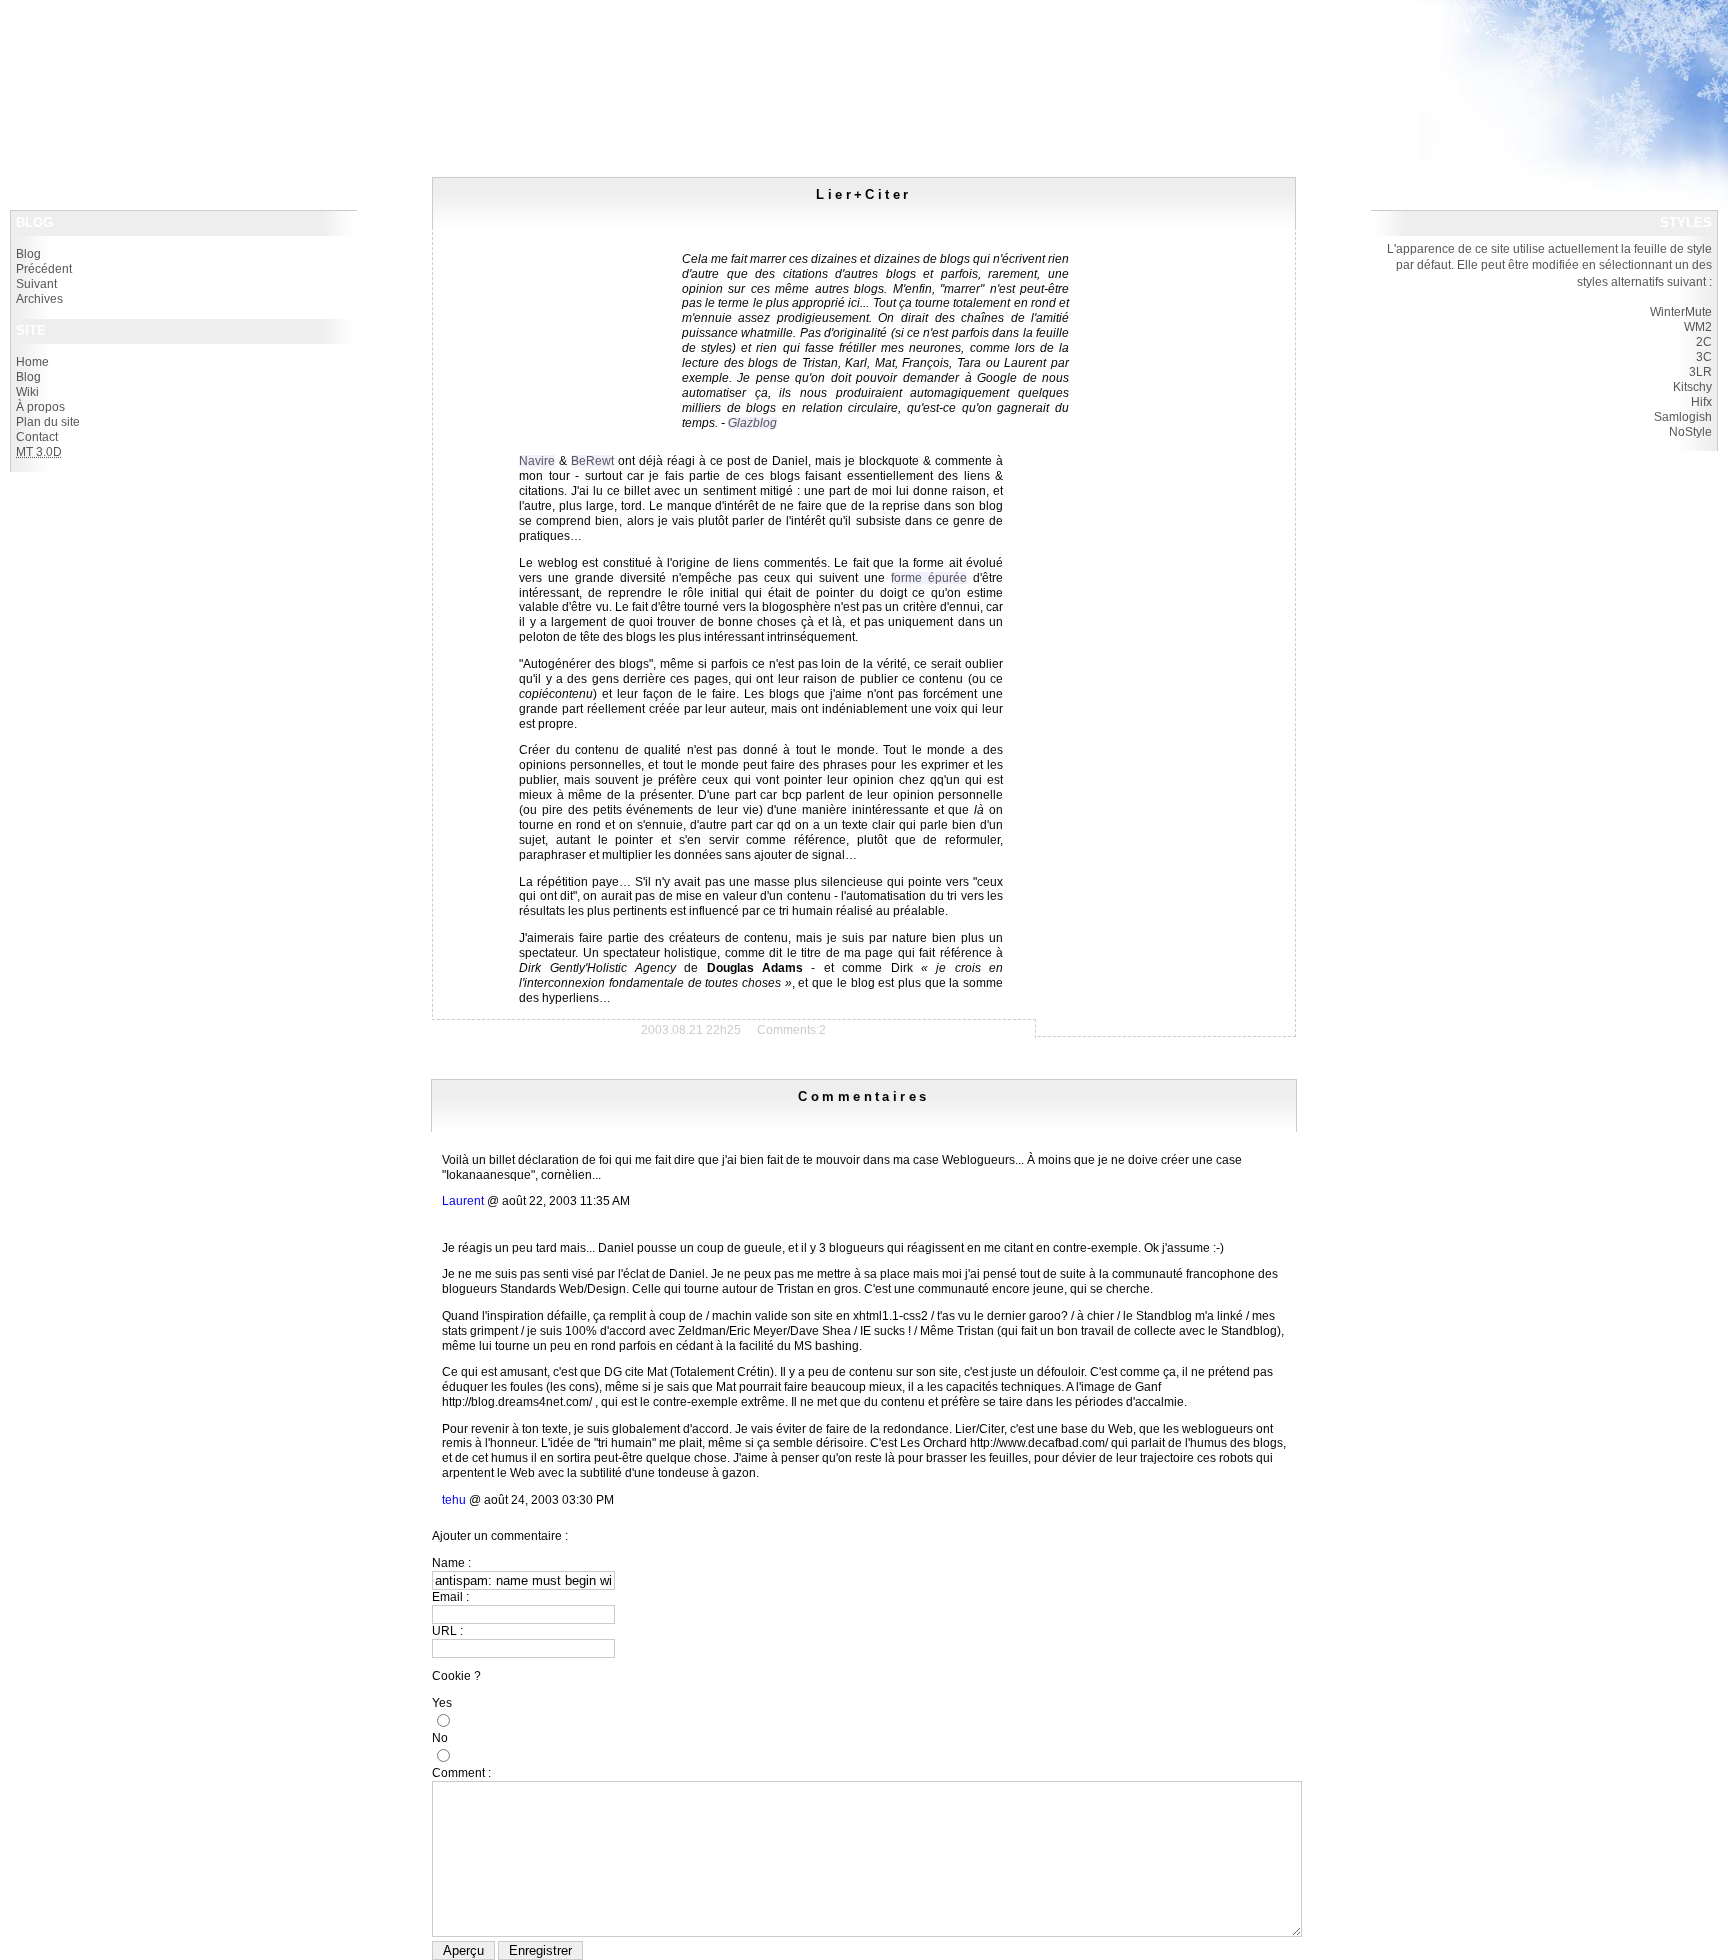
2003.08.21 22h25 (691, 1030)
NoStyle (1690, 432)
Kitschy (1692, 387)
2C (1704, 342)
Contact (37, 437)
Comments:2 (791, 1030)
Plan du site (48, 422)
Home (32, 362)
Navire (537, 461)
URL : (447, 1631)
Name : (451, 1563)
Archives (39, 299)
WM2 (1698, 327)
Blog (28, 254)
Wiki (27, 392)
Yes (442, 1703)
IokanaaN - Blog (75, 20)
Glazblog (752, 423)
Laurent (463, 1201)
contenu (167, 48)
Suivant (36, 284)
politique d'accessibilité (92, 48)
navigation (213, 48)
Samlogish (1683, 417)
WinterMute (1681, 312)
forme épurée (929, 578)
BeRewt (592, 461)
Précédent (44, 269)
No (440, 1738)
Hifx (1701, 402)
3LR (1700, 372)
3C (1704, 357)
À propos (40, 407)
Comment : (461, 1773)
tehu (454, 1500)
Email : (450, 1597)
